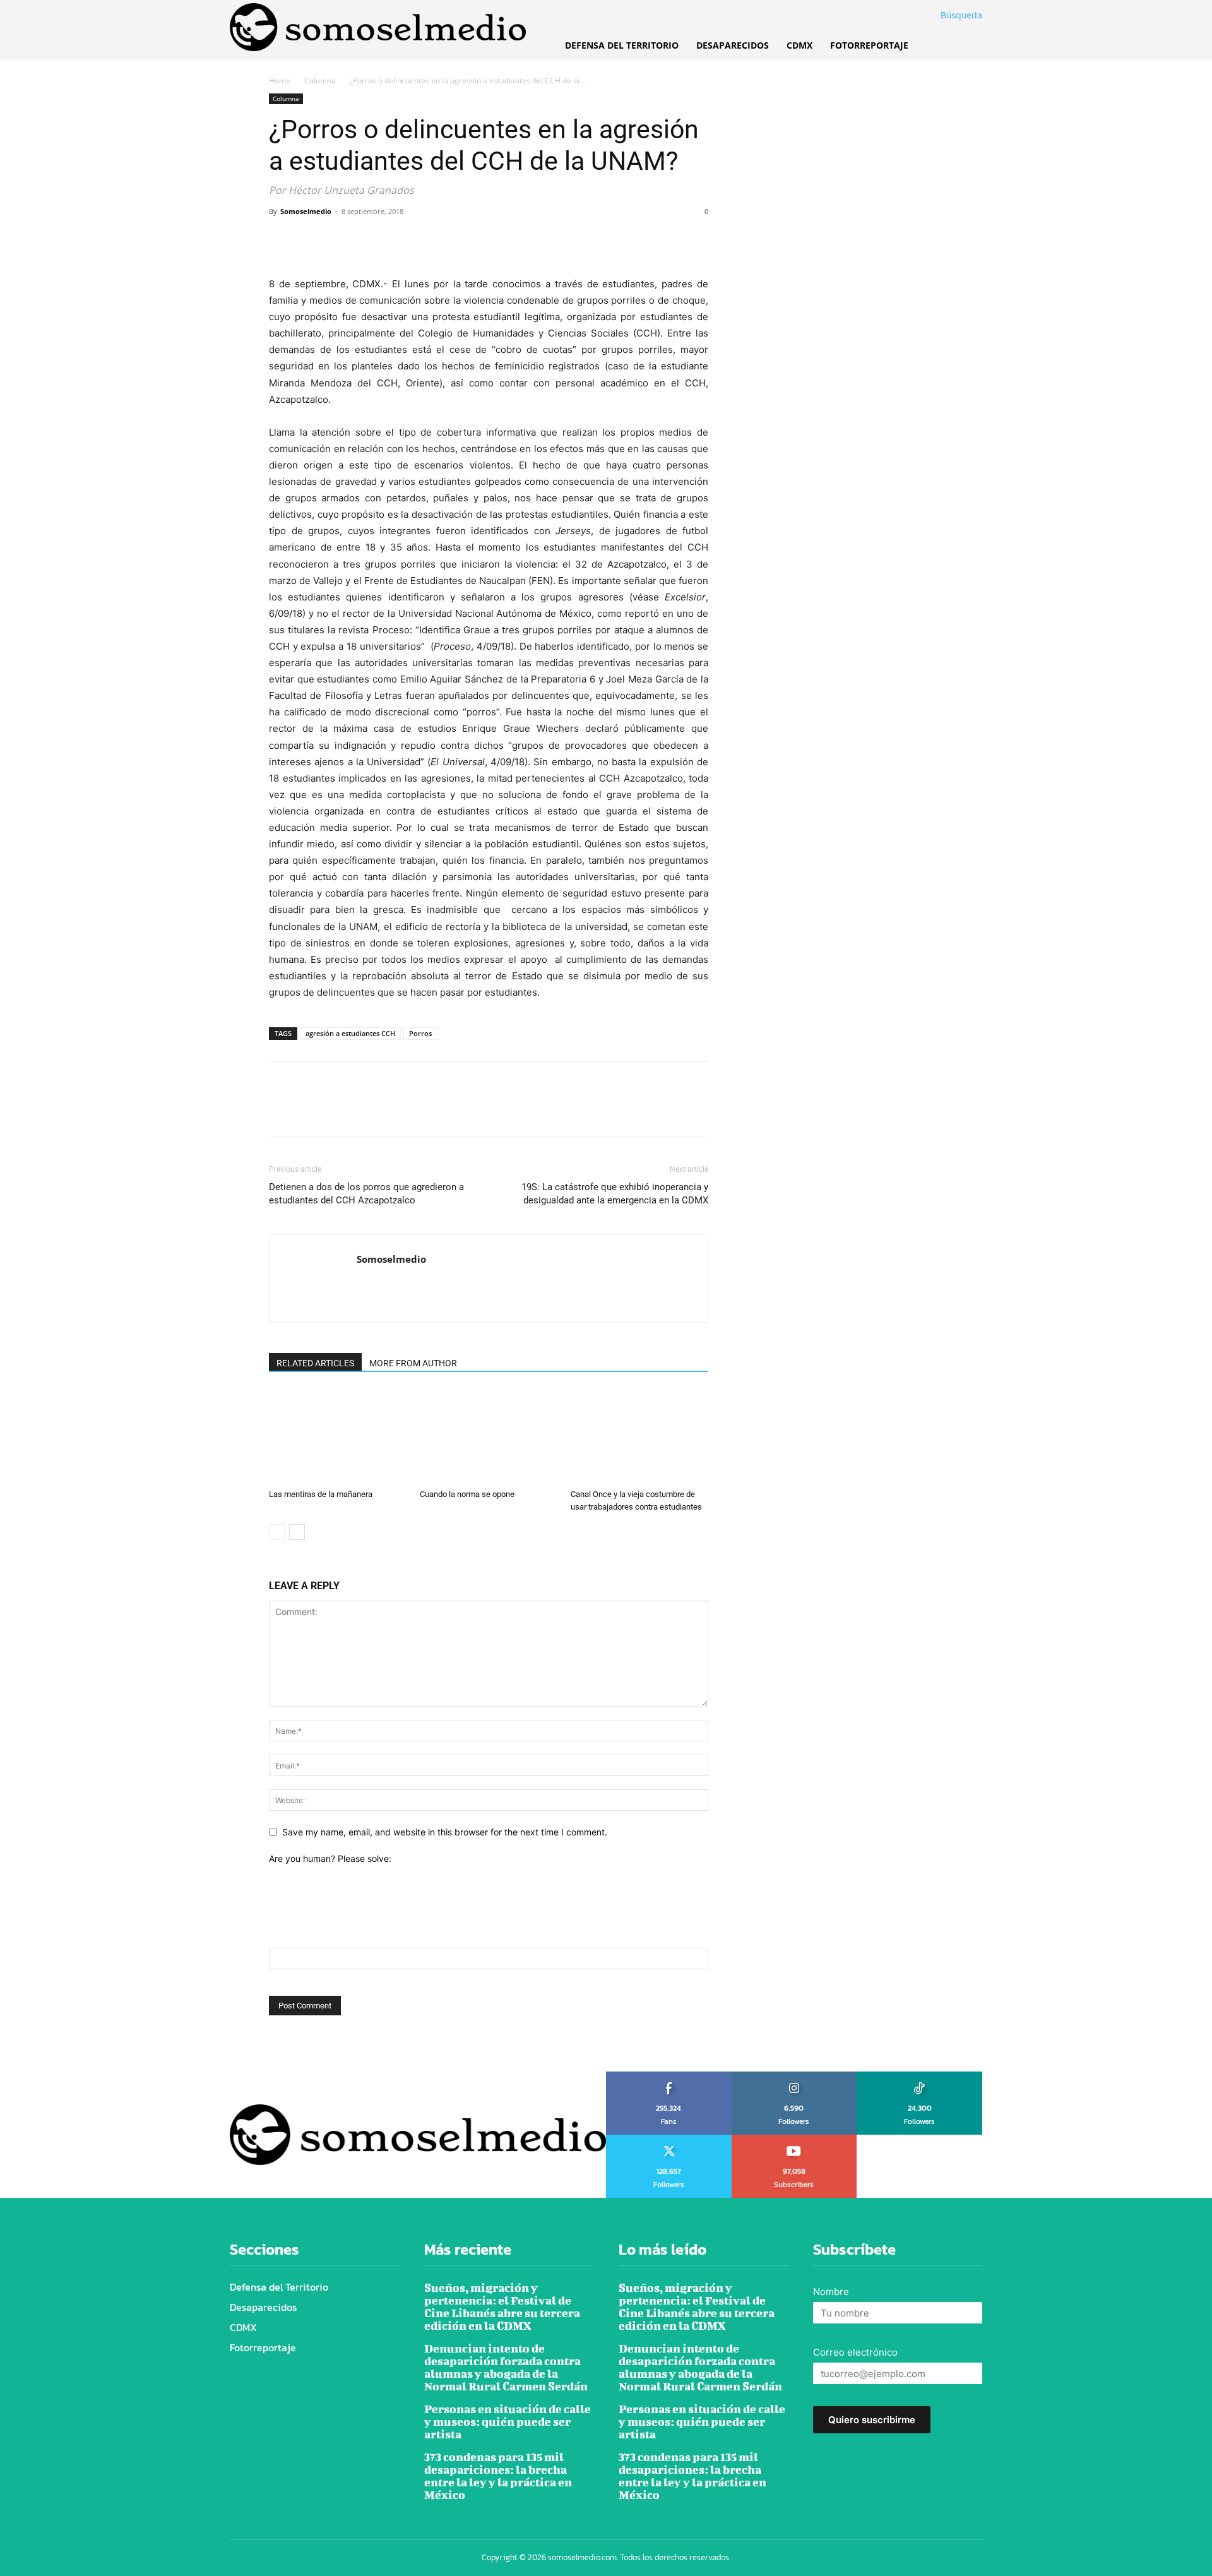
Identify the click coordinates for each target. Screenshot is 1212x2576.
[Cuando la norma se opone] (489, 1436)
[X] (311, 240)
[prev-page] (277, 1532)
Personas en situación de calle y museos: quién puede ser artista (508, 2422)
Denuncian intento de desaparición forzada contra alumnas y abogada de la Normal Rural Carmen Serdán (506, 2367)
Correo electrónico (855, 2352)
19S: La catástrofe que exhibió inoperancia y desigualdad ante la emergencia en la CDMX (615, 1194)
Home (280, 80)
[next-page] (297, 1532)
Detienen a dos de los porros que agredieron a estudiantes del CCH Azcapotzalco (366, 1194)
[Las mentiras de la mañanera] (338, 1436)
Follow (794, 2076)
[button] (946, 15)
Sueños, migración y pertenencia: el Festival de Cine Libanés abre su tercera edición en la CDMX (502, 2307)
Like (669, 2076)
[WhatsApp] (369, 240)
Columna (320, 80)
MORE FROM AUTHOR (413, 1363)
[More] (398, 240)
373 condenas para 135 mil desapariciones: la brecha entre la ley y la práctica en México (498, 2476)
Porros (420, 1033)
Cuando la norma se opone (467, 1494)
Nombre (831, 2292)
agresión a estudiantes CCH (350, 1033)
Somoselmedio (306, 211)
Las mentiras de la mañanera (321, 1494)
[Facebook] (282, 240)
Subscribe (794, 2139)
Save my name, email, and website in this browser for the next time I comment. (445, 1832)
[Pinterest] (340, 240)
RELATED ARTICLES (315, 1363)
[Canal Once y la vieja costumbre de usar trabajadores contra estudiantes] (639, 1436)
